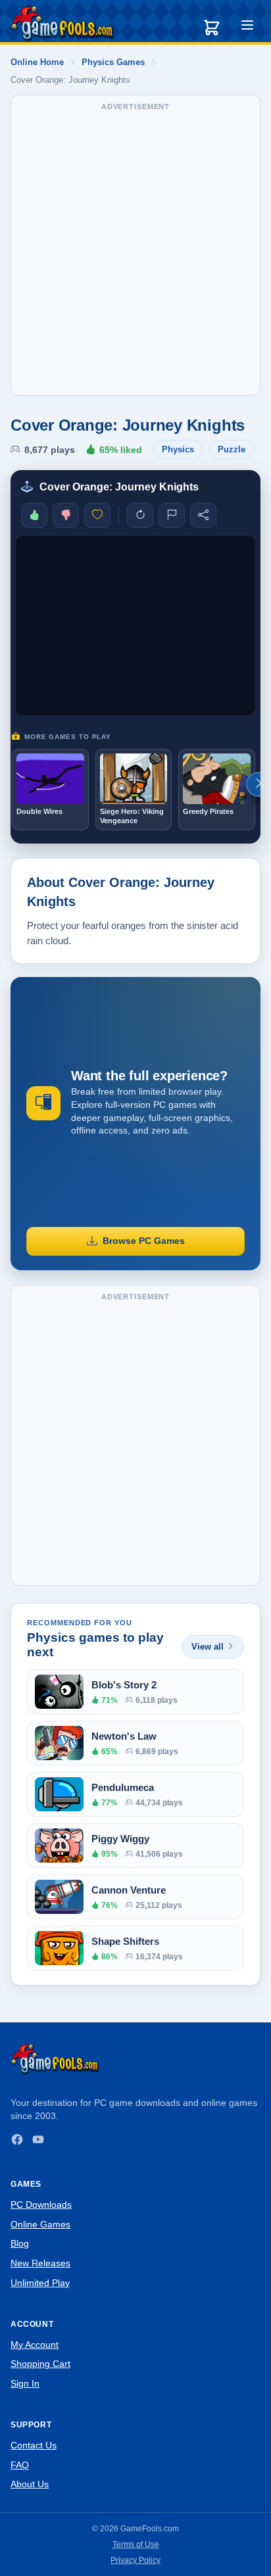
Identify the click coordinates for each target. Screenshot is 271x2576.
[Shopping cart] (212, 28)
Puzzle (232, 449)
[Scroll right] (259, 784)
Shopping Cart (40, 2364)
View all (208, 1647)
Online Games (40, 2224)
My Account (35, 2345)
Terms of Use (136, 2544)
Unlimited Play (40, 2283)
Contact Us (34, 2445)
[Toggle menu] (247, 27)
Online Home (37, 62)
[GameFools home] (62, 24)
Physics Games (113, 62)
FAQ (20, 2465)
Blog (20, 2243)
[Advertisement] (135, 252)
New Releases (40, 2263)
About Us (30, 2484)
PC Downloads (41, 2205)
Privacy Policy (135, 2560)
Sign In (25, 2383)
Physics (178, 449)
